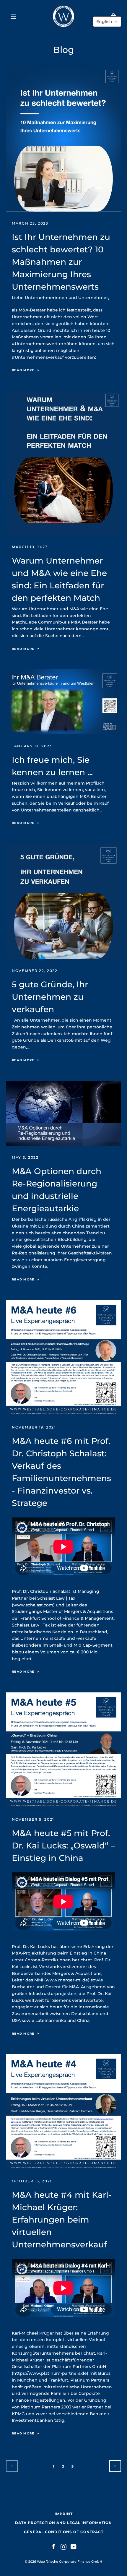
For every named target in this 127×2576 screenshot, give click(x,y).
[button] (107, 22)
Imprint (64, 2514)
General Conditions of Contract (64, 2532)
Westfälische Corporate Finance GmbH (70, 2562)
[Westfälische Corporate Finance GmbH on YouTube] (74, 2546)
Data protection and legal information (63, 2523)
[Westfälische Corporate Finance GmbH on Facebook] (53, 2546)
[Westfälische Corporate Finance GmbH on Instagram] (63, 2546)
